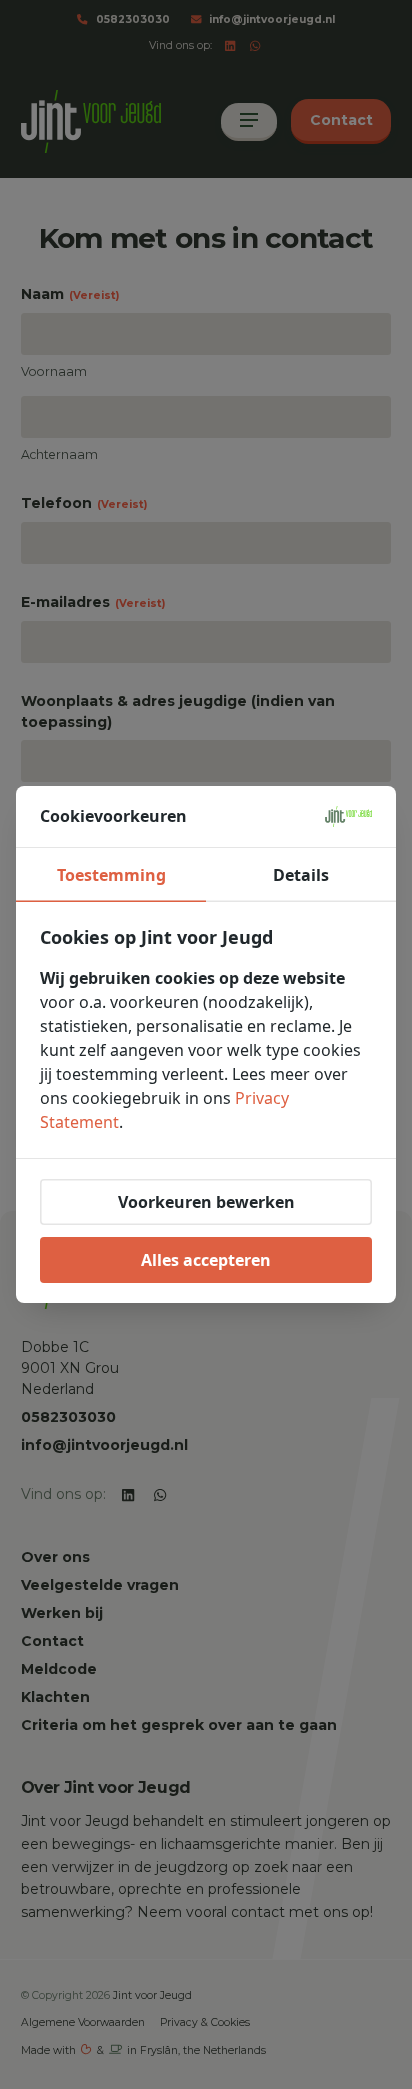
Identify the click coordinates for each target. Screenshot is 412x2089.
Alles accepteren (206, 1260)
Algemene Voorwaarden (83, 2022)
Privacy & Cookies (205, 2022)
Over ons (55, 1557)
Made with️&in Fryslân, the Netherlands (144, 2050)
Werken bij (62, 1613)
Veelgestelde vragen (100, 1585)
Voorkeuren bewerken (206, 1202)
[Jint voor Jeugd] (91, 121)
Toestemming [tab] (111, 875)
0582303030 (133, 19)
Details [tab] (301, 875)
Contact (52, 1641)
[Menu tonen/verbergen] (249, 122)
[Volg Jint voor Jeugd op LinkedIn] (230, 46)
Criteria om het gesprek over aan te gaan (179, 1725)
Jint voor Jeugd (152, 1995)
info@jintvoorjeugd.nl (272, 19)
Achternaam (59, 454)
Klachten (55, 1697)
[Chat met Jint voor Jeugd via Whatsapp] (255, 46)
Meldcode (59, 1669)
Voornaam (54, 371)
